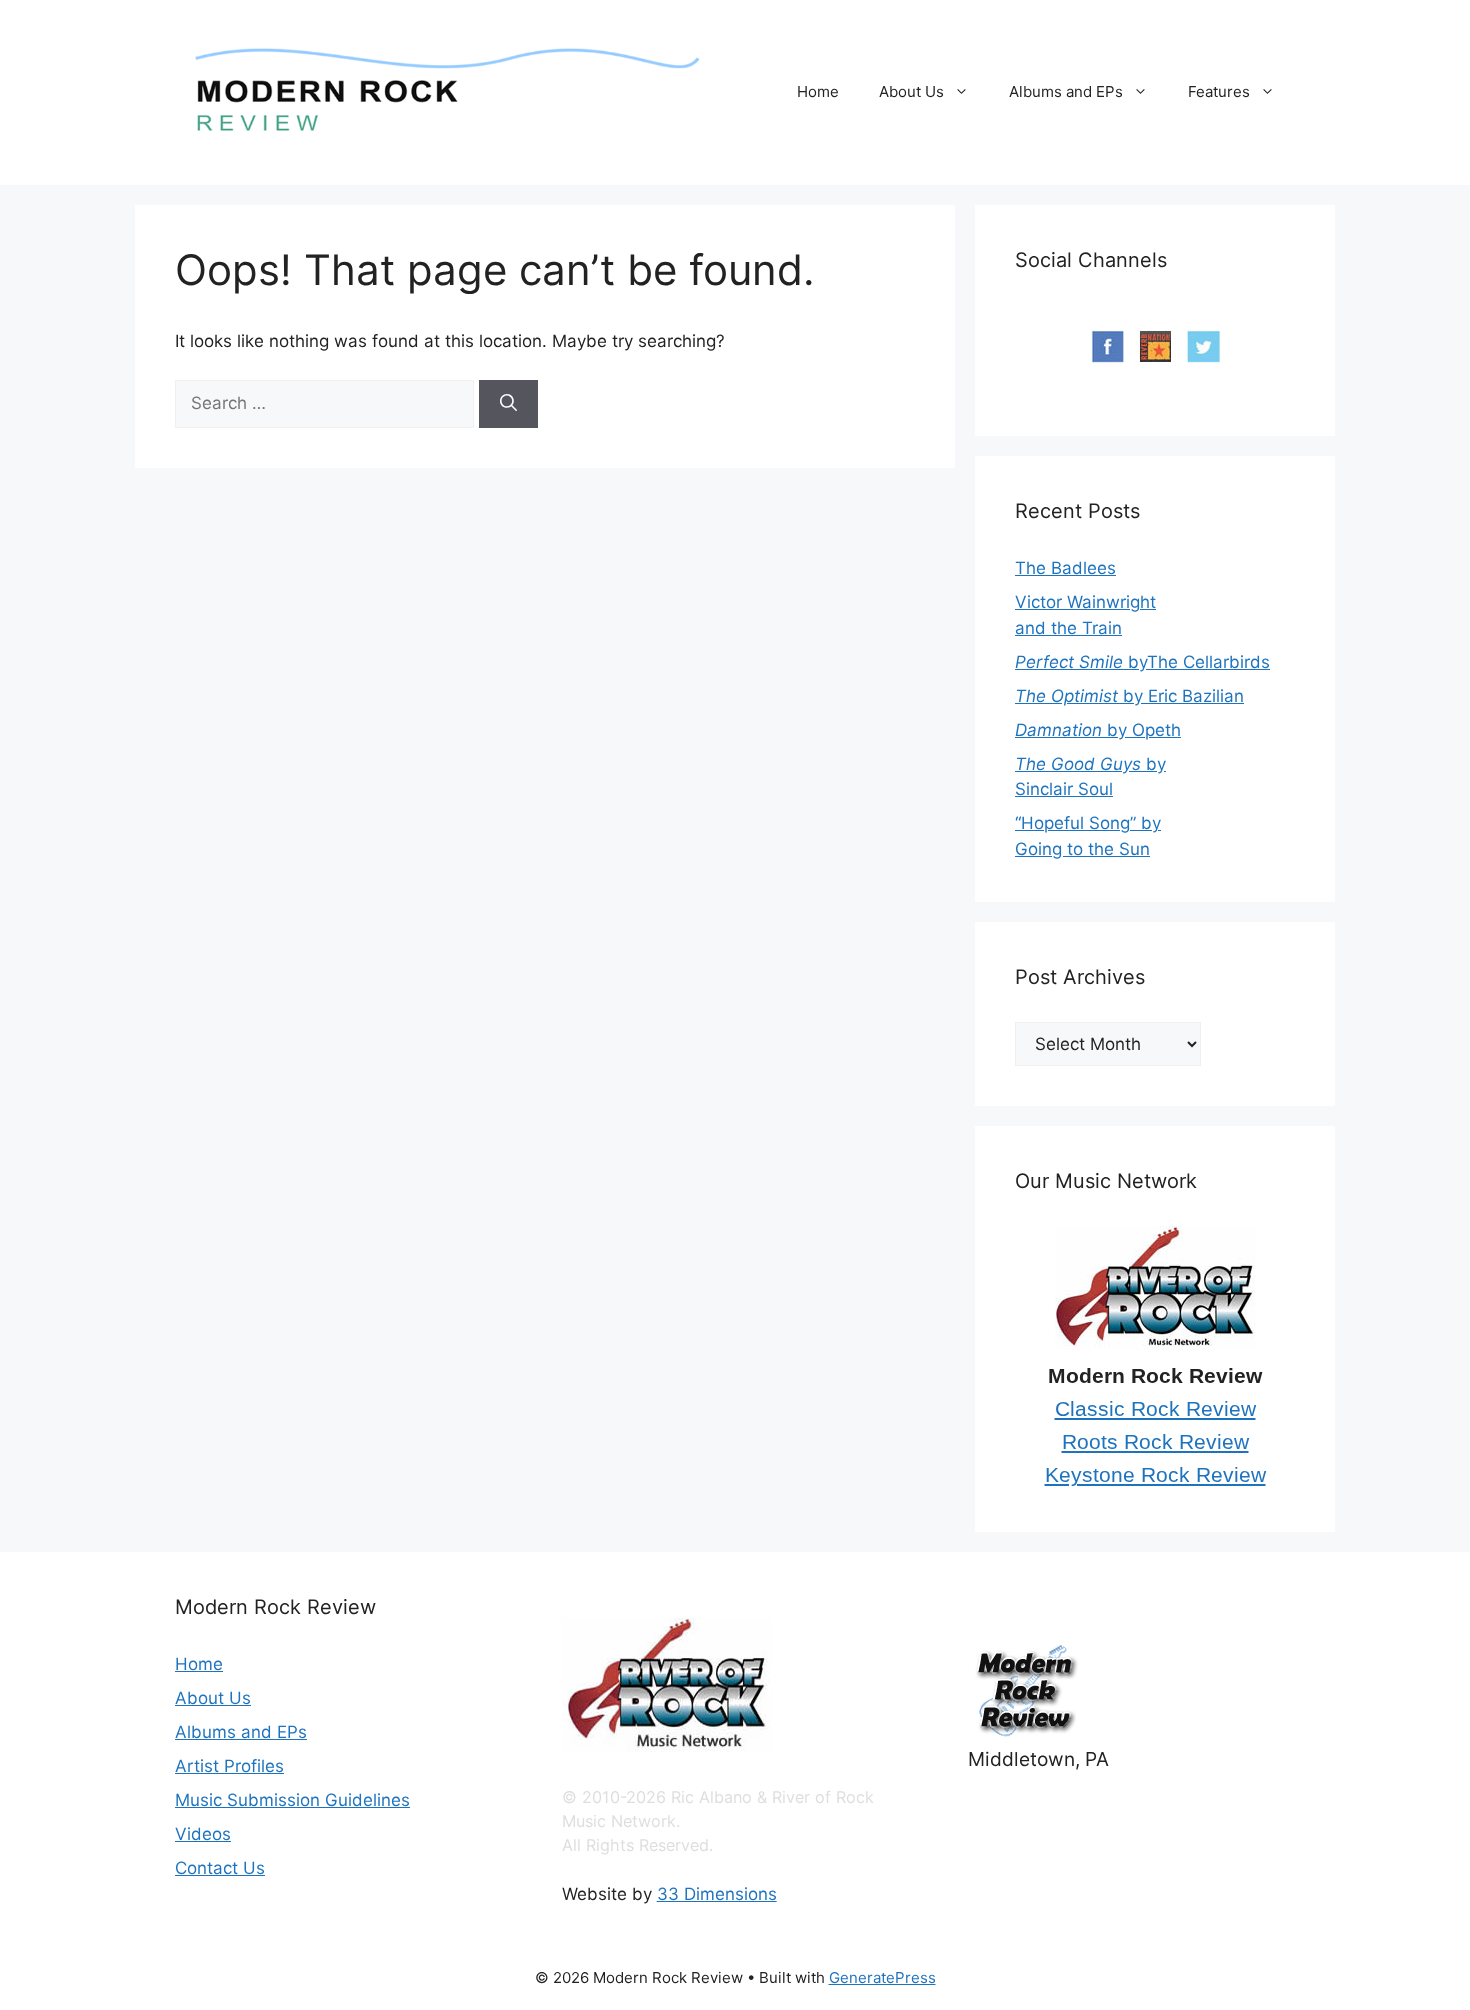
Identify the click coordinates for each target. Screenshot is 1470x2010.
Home (818, 91)
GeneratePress (882, 1977)
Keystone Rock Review (1155, 1475)
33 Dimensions (717, 1894)
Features (1219, 91)
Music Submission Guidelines (292, 1800)
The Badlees (1065, 568)
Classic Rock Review (1155, 1409)
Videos (203, 1834)
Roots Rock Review (1155, 1442)
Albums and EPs (1066, 91)
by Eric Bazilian (1129, 696)
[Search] (508, 404)
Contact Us (220, 1868)
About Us (911, 91)
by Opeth (1098, 730)
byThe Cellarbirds (1142, 662)
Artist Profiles (229, 1766)
